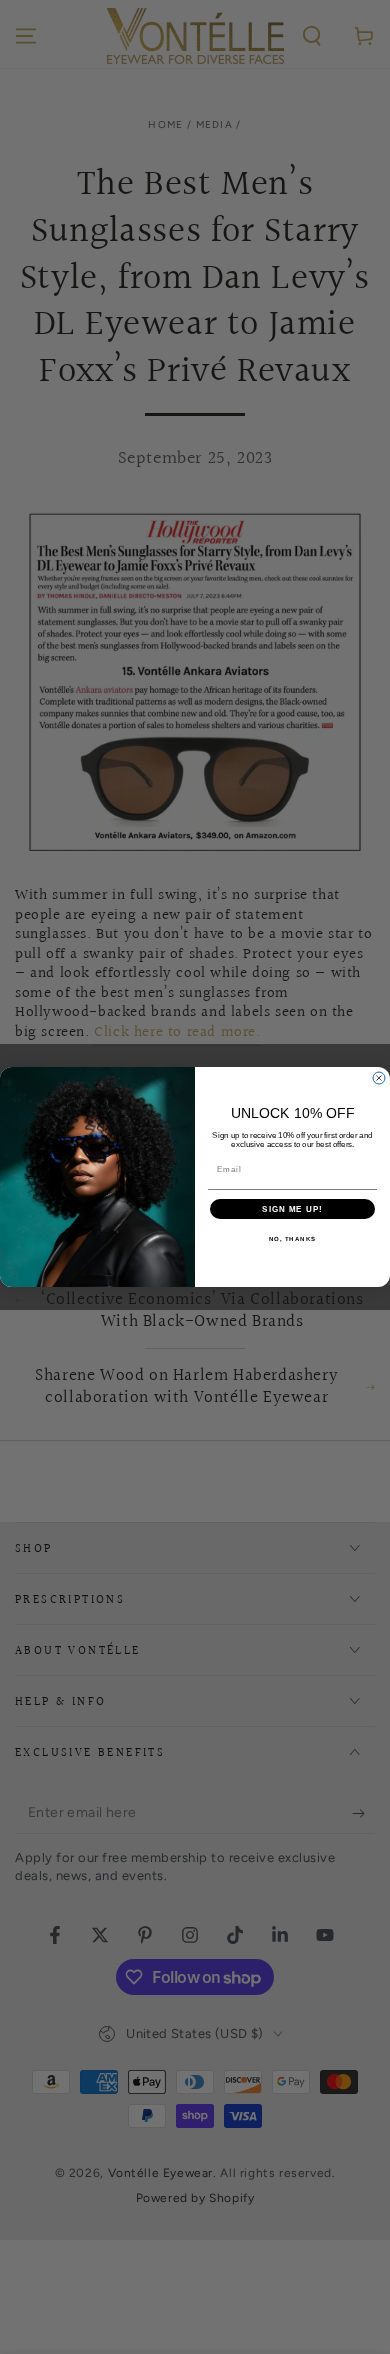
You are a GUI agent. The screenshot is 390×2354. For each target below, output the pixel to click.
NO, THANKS (293, 1239)
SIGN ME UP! (292, 1209)
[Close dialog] (379, 1078)
